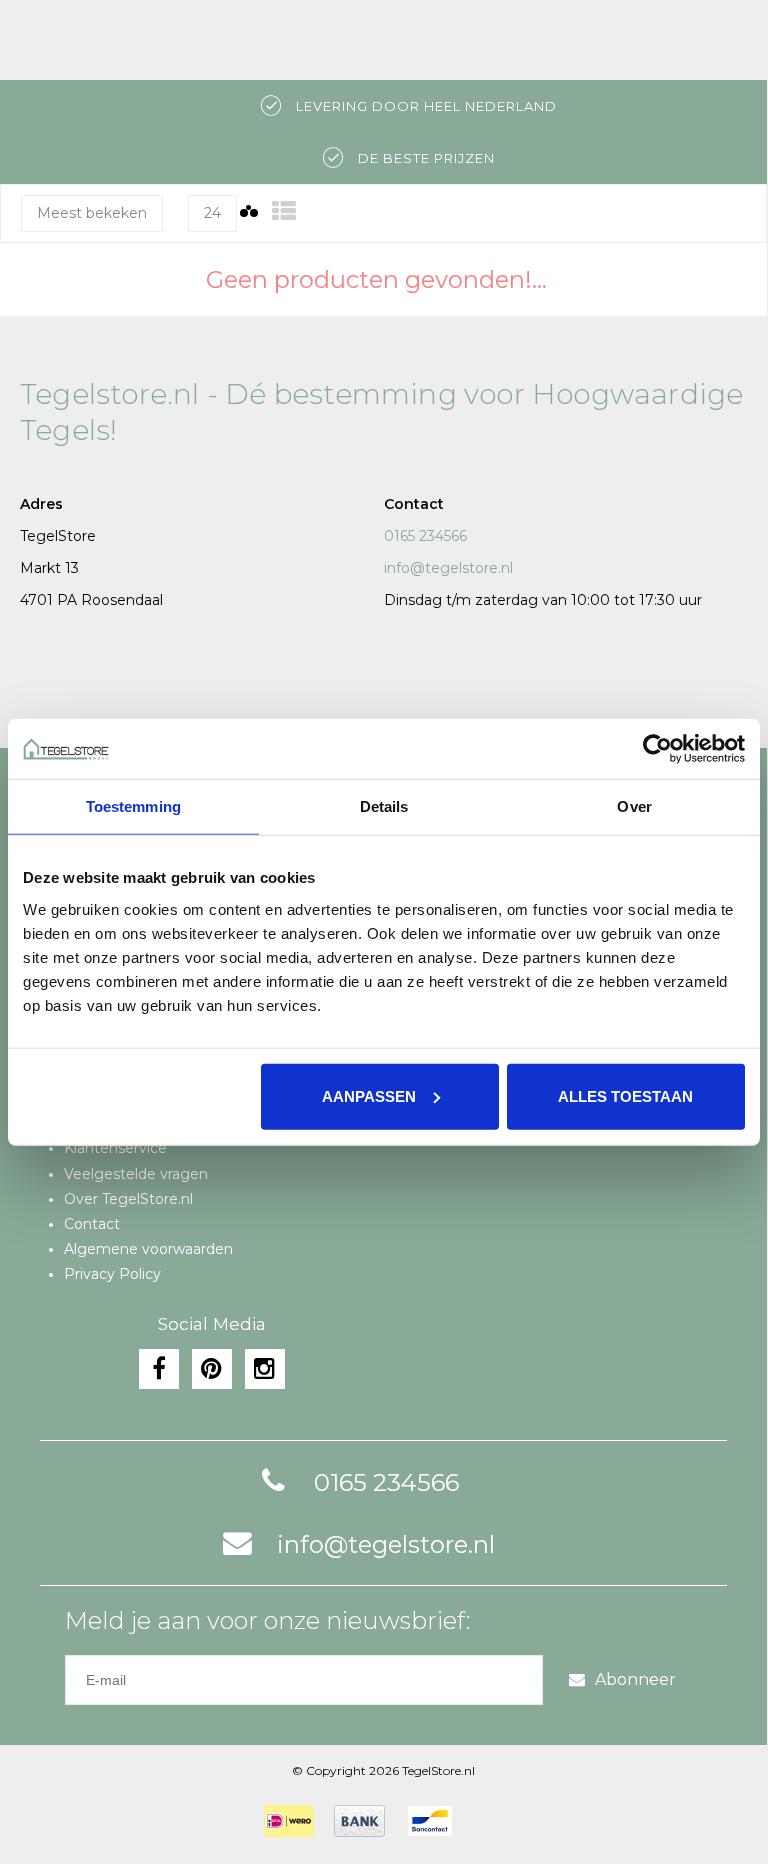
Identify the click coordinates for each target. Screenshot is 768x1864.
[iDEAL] (289, 1821)
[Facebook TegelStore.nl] (159, 1369)
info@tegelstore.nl (448, 568)
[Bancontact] (430, 1821)
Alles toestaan (625, 1095)
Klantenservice (115, 1148)
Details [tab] (384, 806)
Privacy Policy (112, 1274)
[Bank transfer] (359, 1821)
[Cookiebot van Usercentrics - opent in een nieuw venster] (657, 749)
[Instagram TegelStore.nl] (265, 1369)
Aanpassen (369, 1095)
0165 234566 (425, 536)
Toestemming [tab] (133, 806)
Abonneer (635, 1679)
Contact (92, 1224)
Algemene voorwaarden (148, 1249)
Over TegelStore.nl (128, 1199)
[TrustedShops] (485, 1821)
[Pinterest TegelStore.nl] (212, 1369)
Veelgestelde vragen (136, 1174)
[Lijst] (284, 211)
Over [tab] (634, 806)
